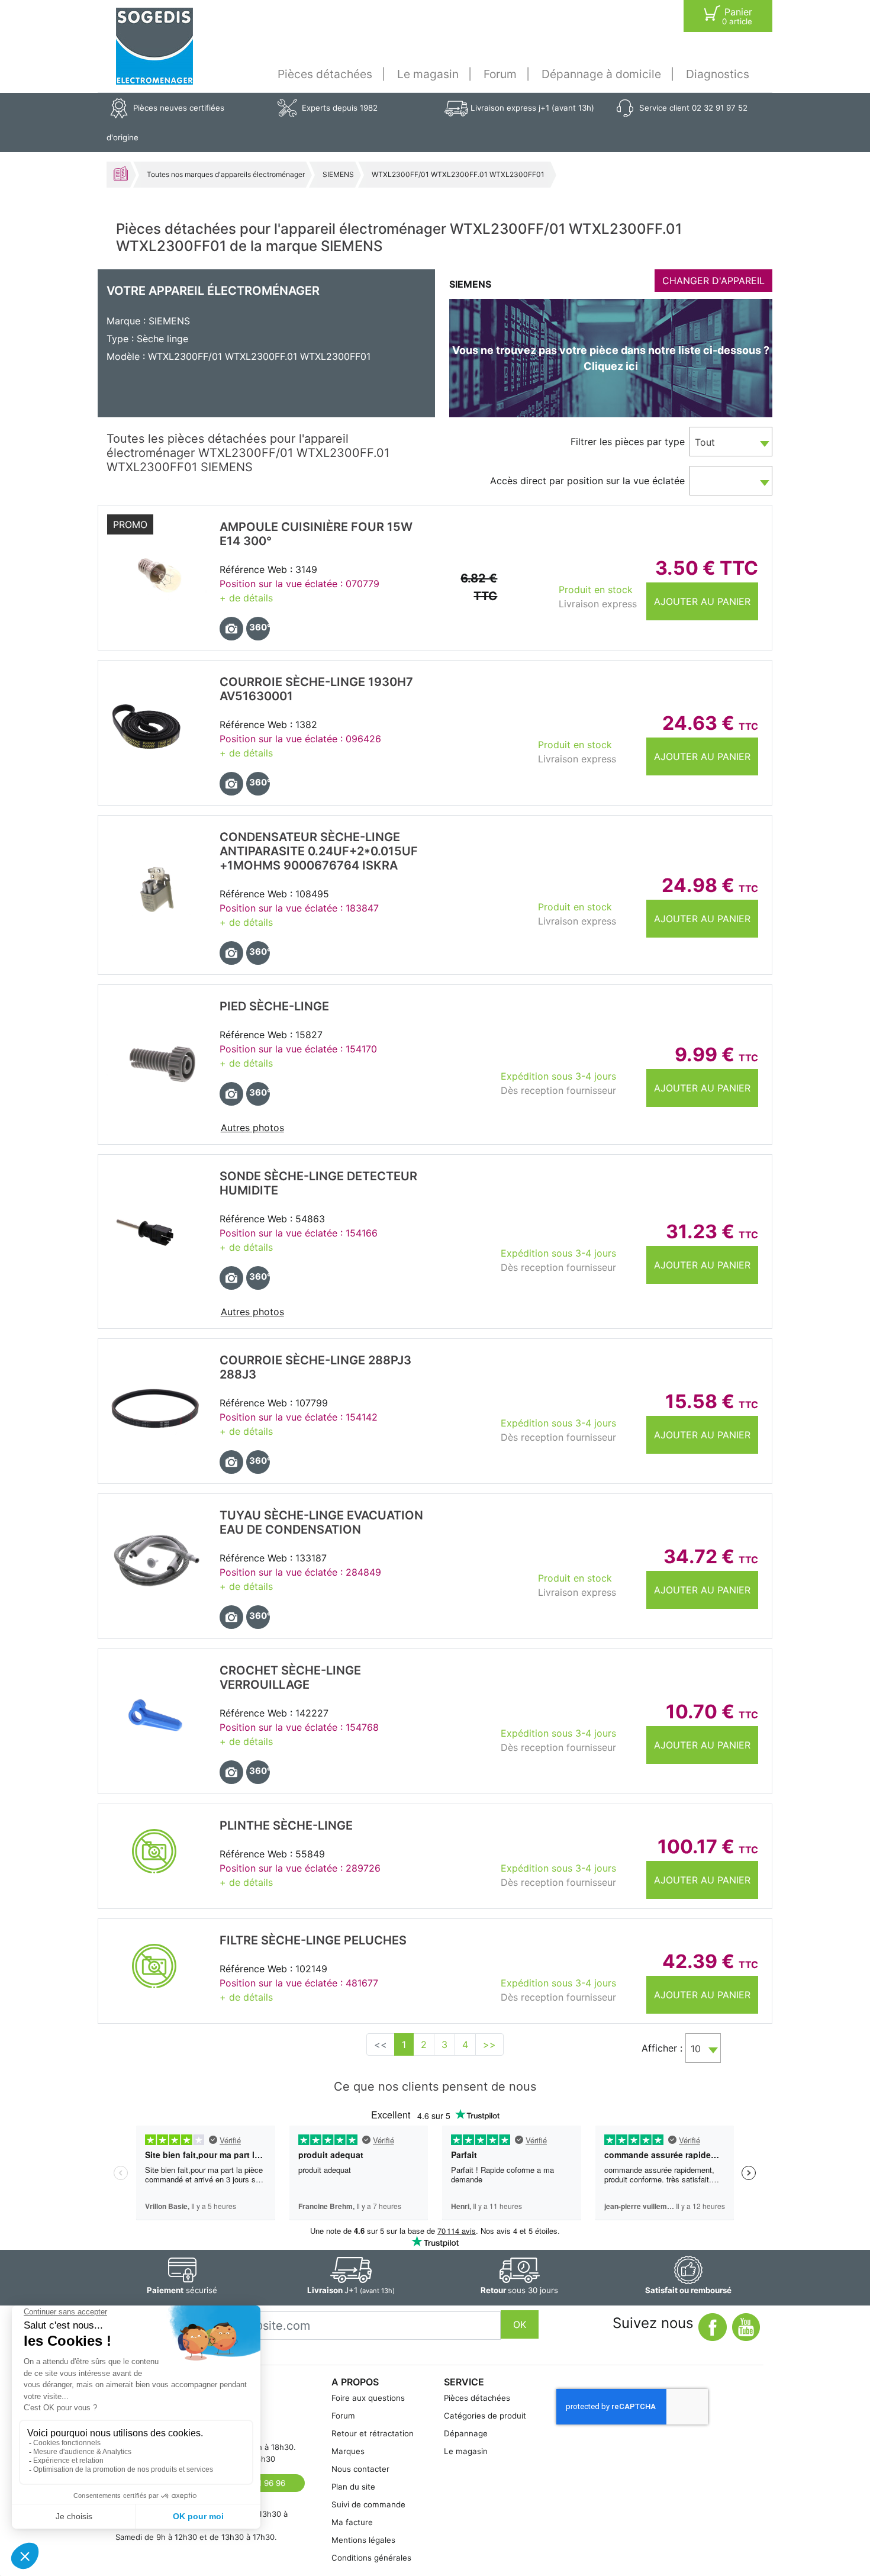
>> (489, 2044)
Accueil (121, 173)
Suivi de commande (368, 2504)
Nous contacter (360, 2469)
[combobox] (731, 442)
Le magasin (428, 74)
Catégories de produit (485, 2416)
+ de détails (246, 598)
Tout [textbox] (705, 442)
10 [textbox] (696, 2049)
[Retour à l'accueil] (154, 46)
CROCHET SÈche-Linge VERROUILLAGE (290, 1677)
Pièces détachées (325, 74)
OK (520, 2324)
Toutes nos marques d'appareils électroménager (226, 174)
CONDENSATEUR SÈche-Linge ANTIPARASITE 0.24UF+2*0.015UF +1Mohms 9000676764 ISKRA (319, 851)
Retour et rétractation (373, 2433)
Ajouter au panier (702, 601)
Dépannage (466, 2433)
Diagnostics (718, 74)
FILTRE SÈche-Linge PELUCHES (313, 1940)
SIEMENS (338, 174)
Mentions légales (363, 2540)
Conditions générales (371, 2558)
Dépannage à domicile (601, 74)
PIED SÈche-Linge (274, 1006)
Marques (348, 2451)
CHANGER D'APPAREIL (713, 281)
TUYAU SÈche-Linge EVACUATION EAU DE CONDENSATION (321, 1522)
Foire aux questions (368, 2398)
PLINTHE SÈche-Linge (286, 1825)
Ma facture (352, 2522)
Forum (500, 74)
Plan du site (353, 2487)
